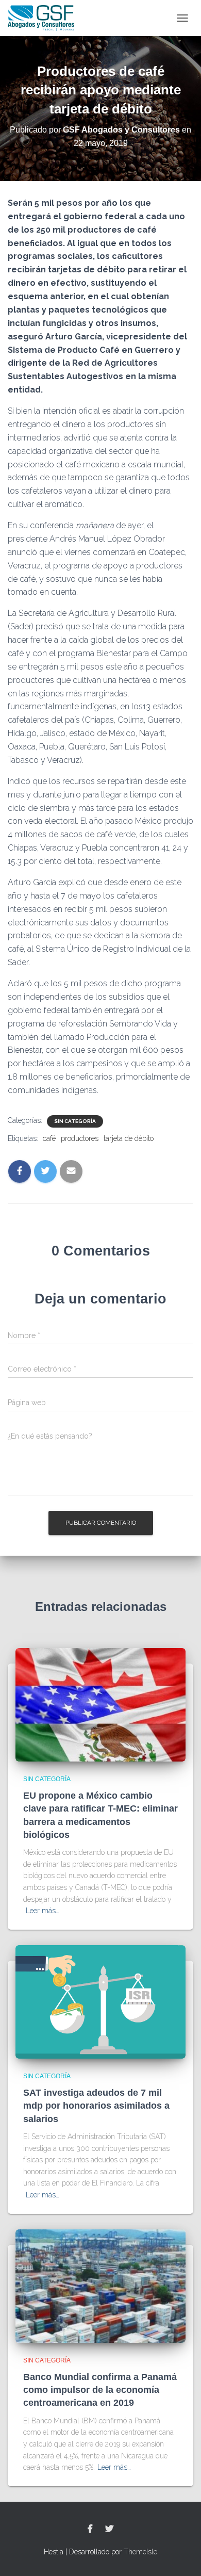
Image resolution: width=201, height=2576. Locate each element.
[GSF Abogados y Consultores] (45, 18)
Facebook (90, 2529)
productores (80, 1138)
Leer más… (43, 1911)
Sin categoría (75, 1121)
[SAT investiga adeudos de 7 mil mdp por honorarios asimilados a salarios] (100, 2001)
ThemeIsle (140, 2552)
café (49, 1138)
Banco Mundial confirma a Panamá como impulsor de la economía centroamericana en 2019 (100, 2390)
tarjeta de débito (129, 1138)
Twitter (109, 2529)
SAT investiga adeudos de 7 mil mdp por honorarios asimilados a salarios (96, 2106)
